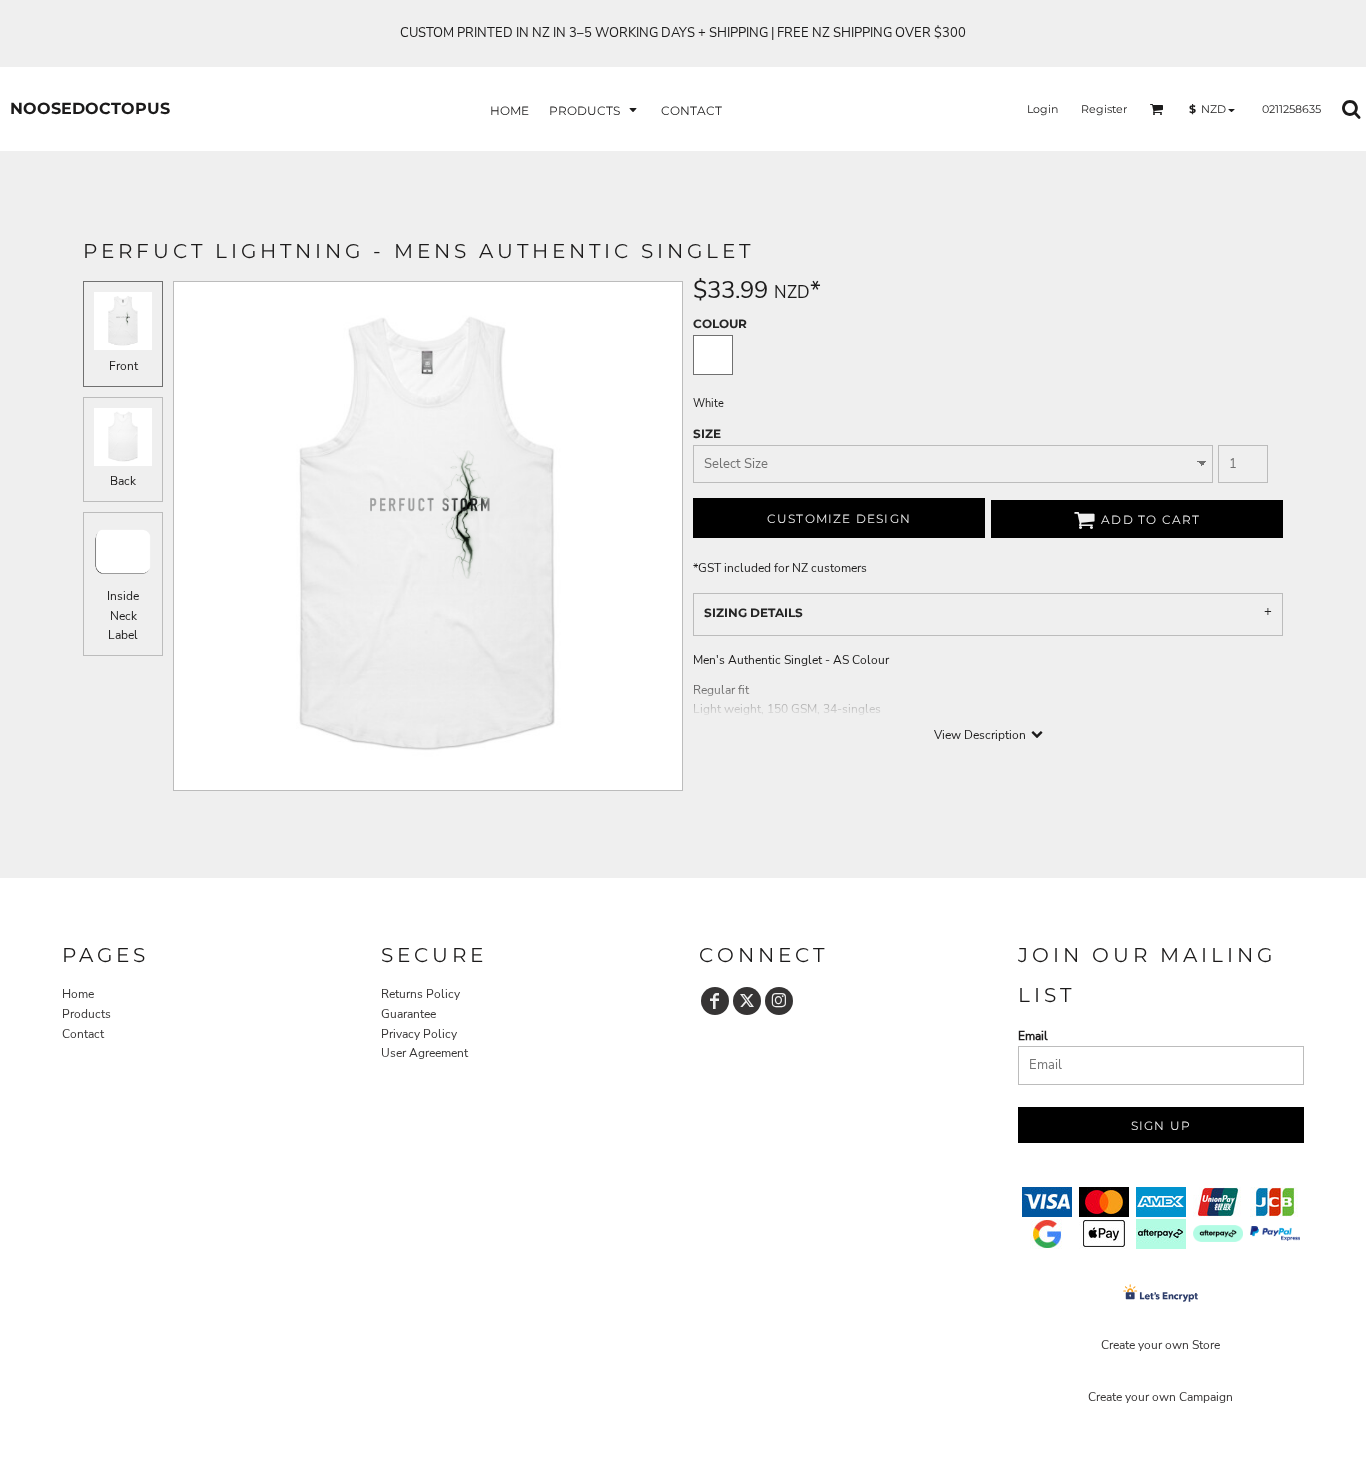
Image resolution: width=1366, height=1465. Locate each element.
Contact (83, 1034)
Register (1104, 109)
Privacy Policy (419, 1034)
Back (123, 481)
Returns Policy (420, 994)
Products (86, 1014)
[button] (595, 109)
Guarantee (408, 1014)
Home (78, 994)
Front (123, 366)
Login (1042, 109)
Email (1033, 1036)
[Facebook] (715, 1001)
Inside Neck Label (123, 615)
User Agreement (424, 1053)
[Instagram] (779, 1001)
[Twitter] (747, 1001)
